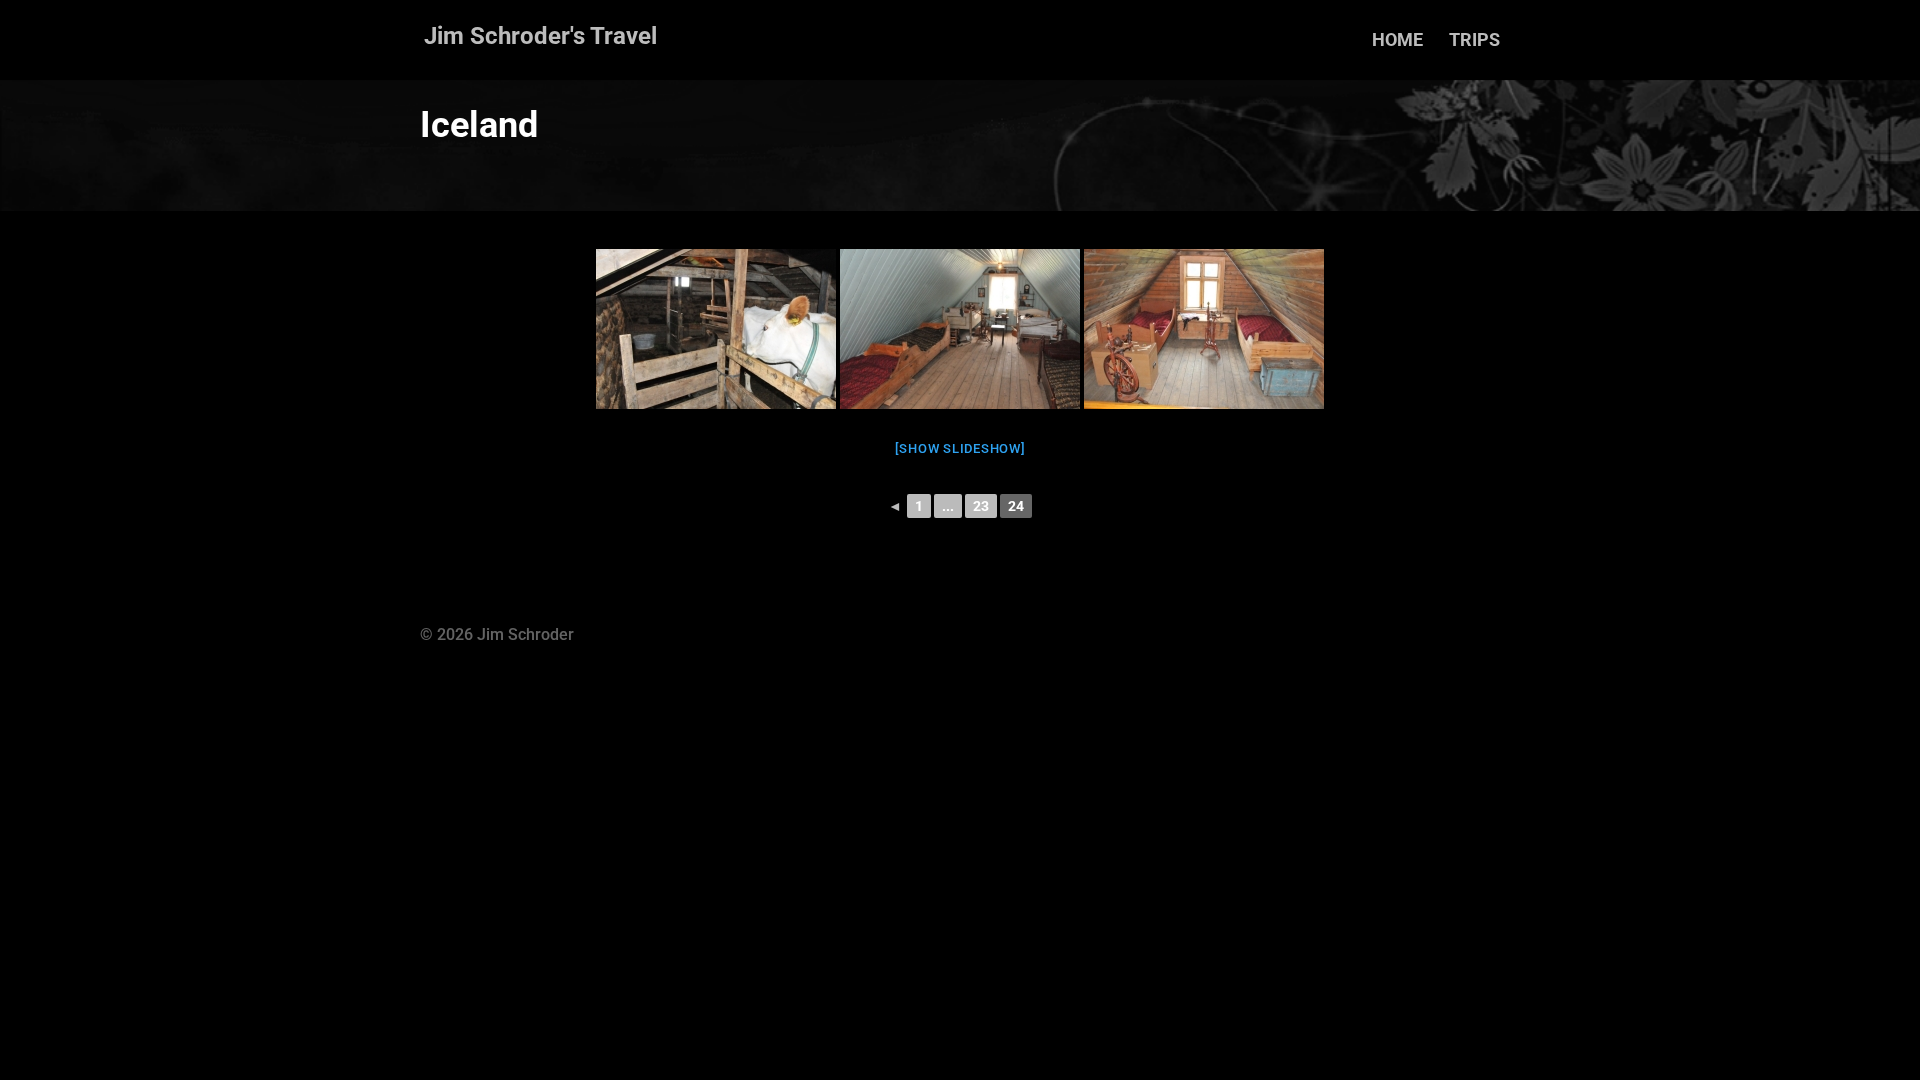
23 (981, 506)
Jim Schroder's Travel (540, 36)
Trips (1474, 41)
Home (1397, 41)
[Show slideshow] (960, 448)
